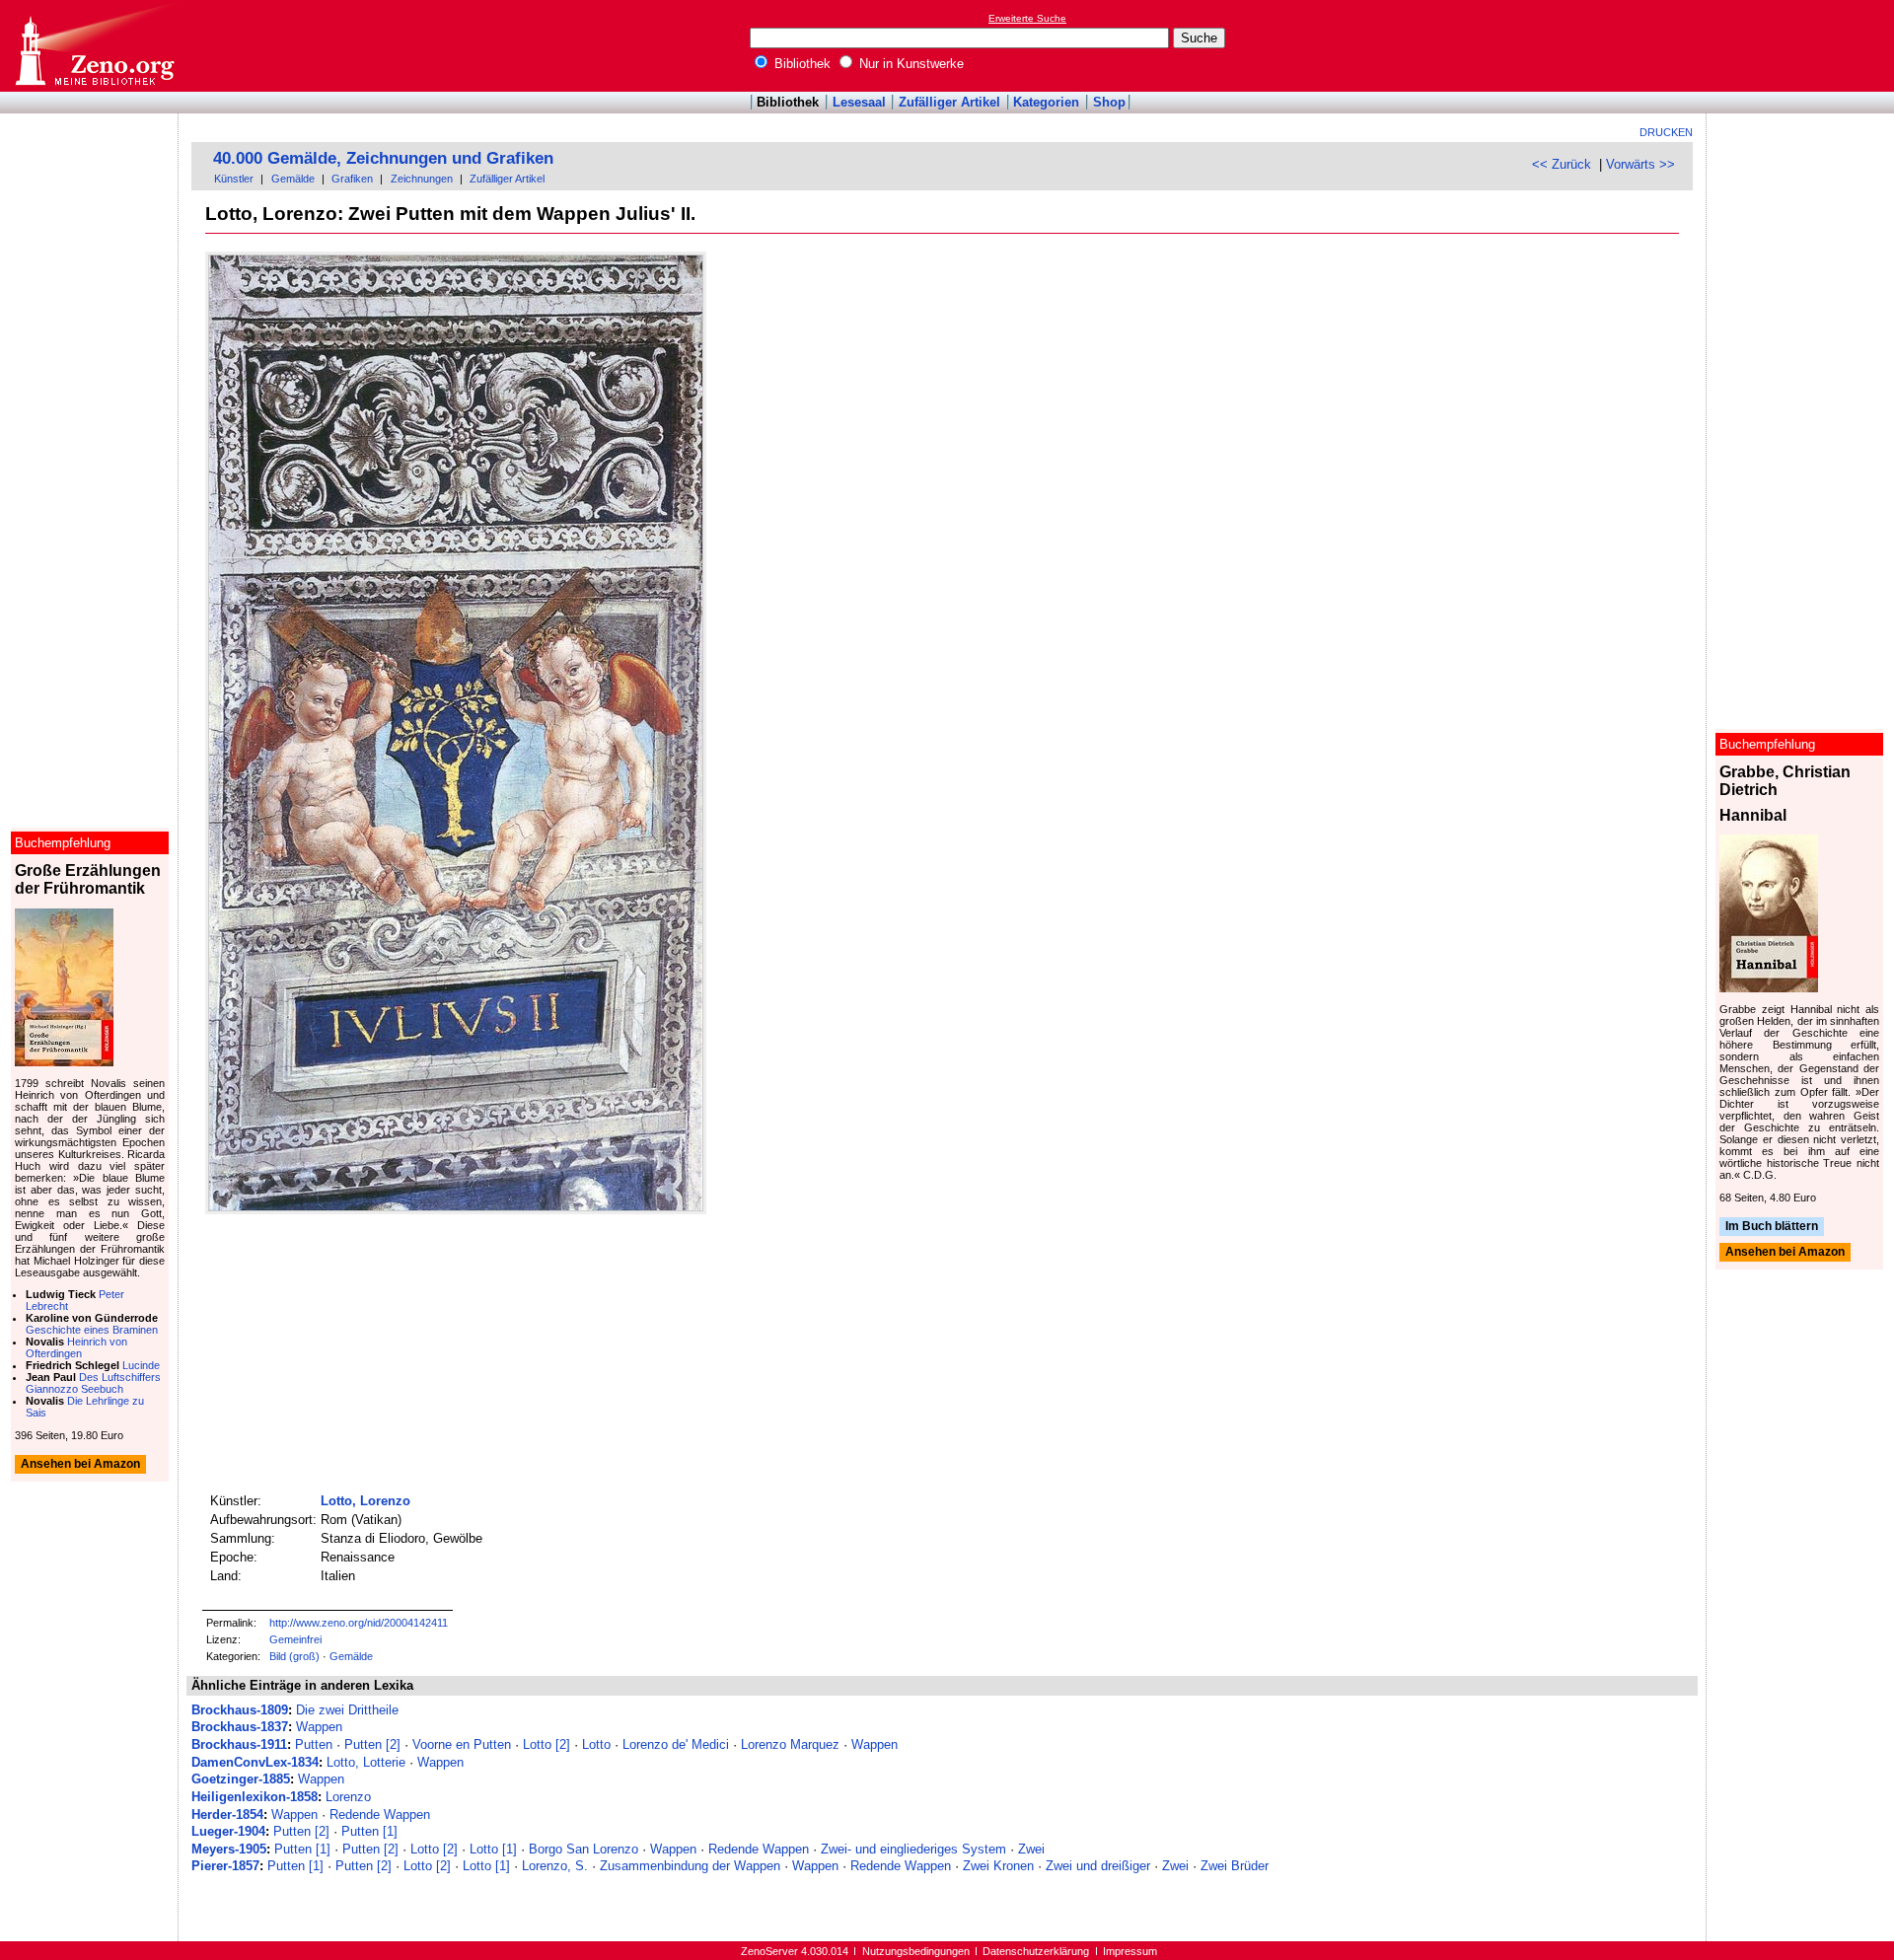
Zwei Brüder (1235, 1866)
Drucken (1666, 132)
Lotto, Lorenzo (365, 1501)
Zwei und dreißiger (1098, 1866)
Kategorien (1046, 102)
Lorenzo (348, 1797)
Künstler (234, 179)
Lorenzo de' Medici (676, 1744)
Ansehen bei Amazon (1785, 1253)
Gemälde (293, 179)
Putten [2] (372, 1744)
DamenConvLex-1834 (255, 1762)
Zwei (1031, 1849)
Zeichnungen (422, 179)
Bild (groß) (294, 1656)
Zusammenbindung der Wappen (690, 1866)
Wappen (319, 1727)
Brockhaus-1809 (240, 1710)
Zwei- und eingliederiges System (913, 1849)
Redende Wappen (380, 1815)
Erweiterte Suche (1027, 18)
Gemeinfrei (295, 1639)
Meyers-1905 (229, 1849)
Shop (1109, 102)
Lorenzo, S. (555, 1866)
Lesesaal (859, 102)
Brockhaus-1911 (239, 1744)
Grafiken (352, 179)
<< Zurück (1562, 164)
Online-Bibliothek (94, 46)
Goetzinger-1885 (241, 1779)
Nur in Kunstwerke (910, 64)
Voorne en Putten (462, 1744)
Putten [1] (369, 1831)
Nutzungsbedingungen (916, 1951)
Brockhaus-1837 (240, 1727)
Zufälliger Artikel (949, 102)
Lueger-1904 (228, 1831)
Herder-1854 (227, 1815)
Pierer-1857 (225, 1866)
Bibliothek (801, 64)
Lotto (596, 1744)
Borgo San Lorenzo (583, 1849)
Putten (314, 1744)
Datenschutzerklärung (1036, 1951)
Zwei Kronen (998, 1866)
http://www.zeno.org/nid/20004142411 (359, 1623)
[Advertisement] (1803, 45)
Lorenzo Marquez (790, 1744)
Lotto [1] (493, 1849)
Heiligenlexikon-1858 (255, 1797)
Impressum (1130, 1951)
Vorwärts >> (1640, 164)
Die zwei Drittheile (347, 1710)
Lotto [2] (546, 1744)
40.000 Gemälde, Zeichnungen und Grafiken (383, 158)
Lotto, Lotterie (366, 1762)
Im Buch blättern (1772, 1226)
